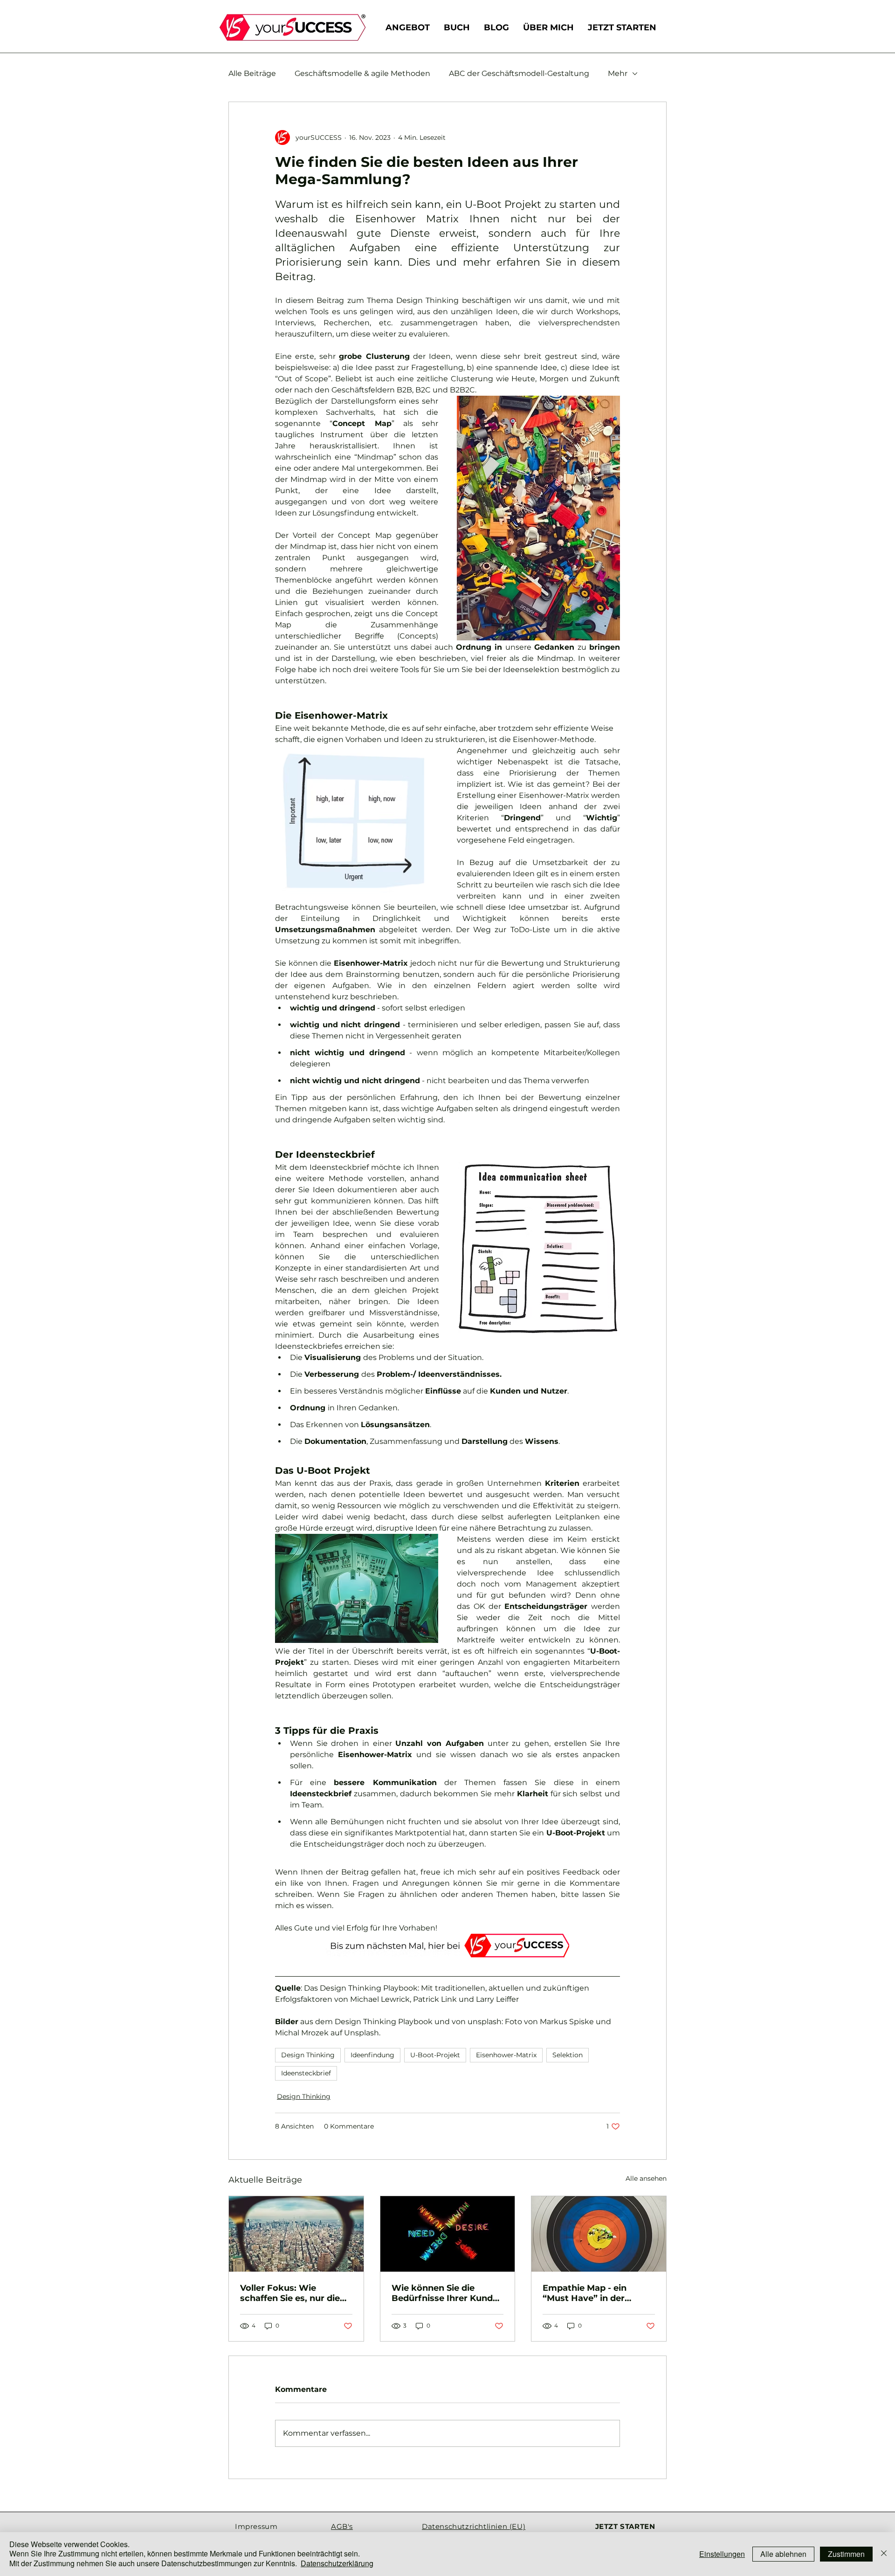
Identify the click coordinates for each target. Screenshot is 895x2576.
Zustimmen (846, 2554)
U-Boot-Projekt (435, 2055)
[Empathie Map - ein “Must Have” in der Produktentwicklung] (599, 2234)
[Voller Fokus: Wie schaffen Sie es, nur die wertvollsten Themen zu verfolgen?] (296, 2234)
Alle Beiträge (252, 73)
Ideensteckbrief (306, 2073)
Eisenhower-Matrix (506, 2055)
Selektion (568, 2055)
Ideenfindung (372, 2055)
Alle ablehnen (783, 2554)
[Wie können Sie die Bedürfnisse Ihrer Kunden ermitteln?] (448, 2234)
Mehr (618, 73)
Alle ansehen (646, 2178)
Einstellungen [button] (722, 2554)
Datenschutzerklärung (337, 2563)
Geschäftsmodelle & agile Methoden (362, 73)
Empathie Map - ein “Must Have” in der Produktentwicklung (588, 2293)
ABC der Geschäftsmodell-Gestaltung (519, 73)
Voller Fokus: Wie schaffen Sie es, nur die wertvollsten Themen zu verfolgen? (293, 2293)
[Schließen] (884, 2554)
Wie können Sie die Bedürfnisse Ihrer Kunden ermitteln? (447, 2293)
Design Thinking (308, 2055)
